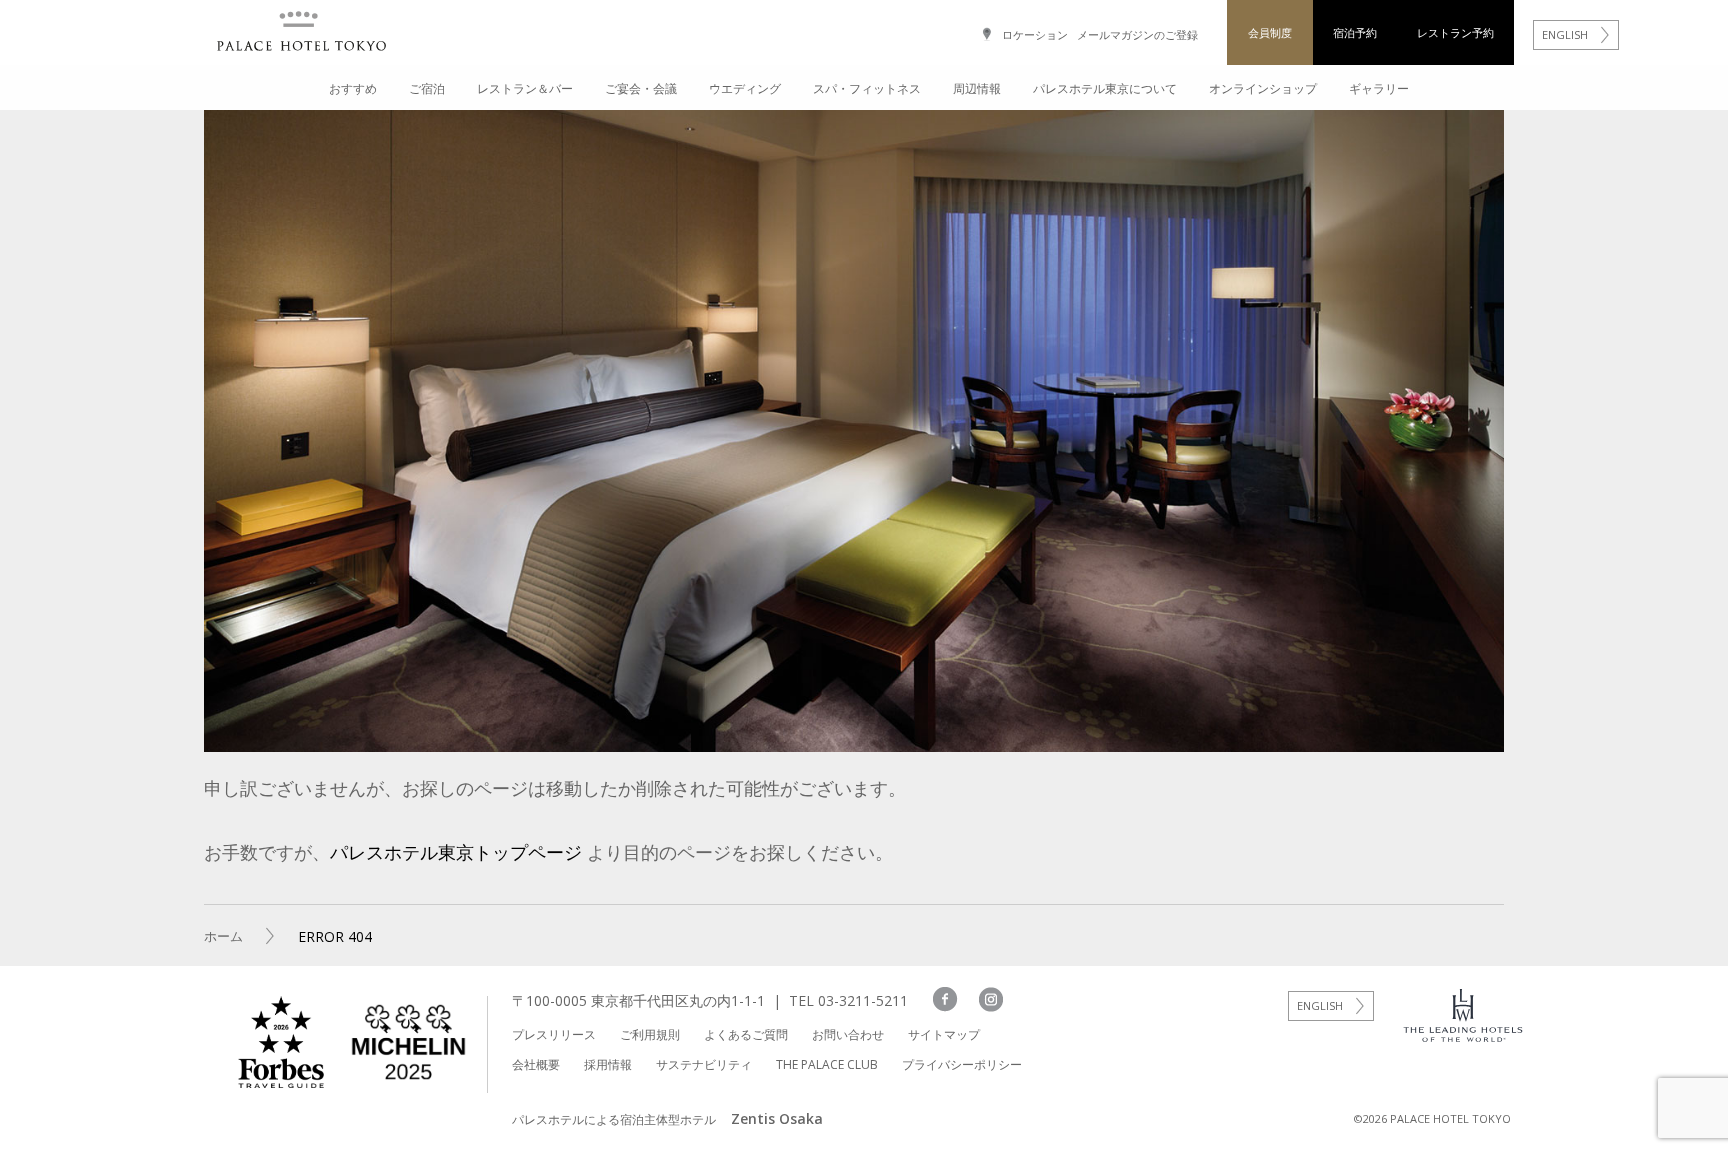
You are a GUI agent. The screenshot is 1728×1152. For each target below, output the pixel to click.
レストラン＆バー (525, 88)
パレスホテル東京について (1105, 88)
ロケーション (1035, 34)
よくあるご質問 (746, 1034)
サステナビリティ (704, 1064)
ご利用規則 (650, 1034)
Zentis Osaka (777, 1118)
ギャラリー (1379, 88)
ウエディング (745, 88)
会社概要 (536, 1064)
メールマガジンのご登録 (1137, 34)
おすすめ (353, 88)
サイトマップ (944, 1034)
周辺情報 (977, 88)
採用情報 (608, 1064)
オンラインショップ (1263, 88)
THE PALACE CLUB (827, 1064)
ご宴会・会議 (641, 88)
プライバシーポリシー (962, 1064)
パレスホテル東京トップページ (456, 852)
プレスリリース (554, 1034)
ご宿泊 (427, 88)
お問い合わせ (848, 1034)
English (1320, 1005)
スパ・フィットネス (867, 88)
